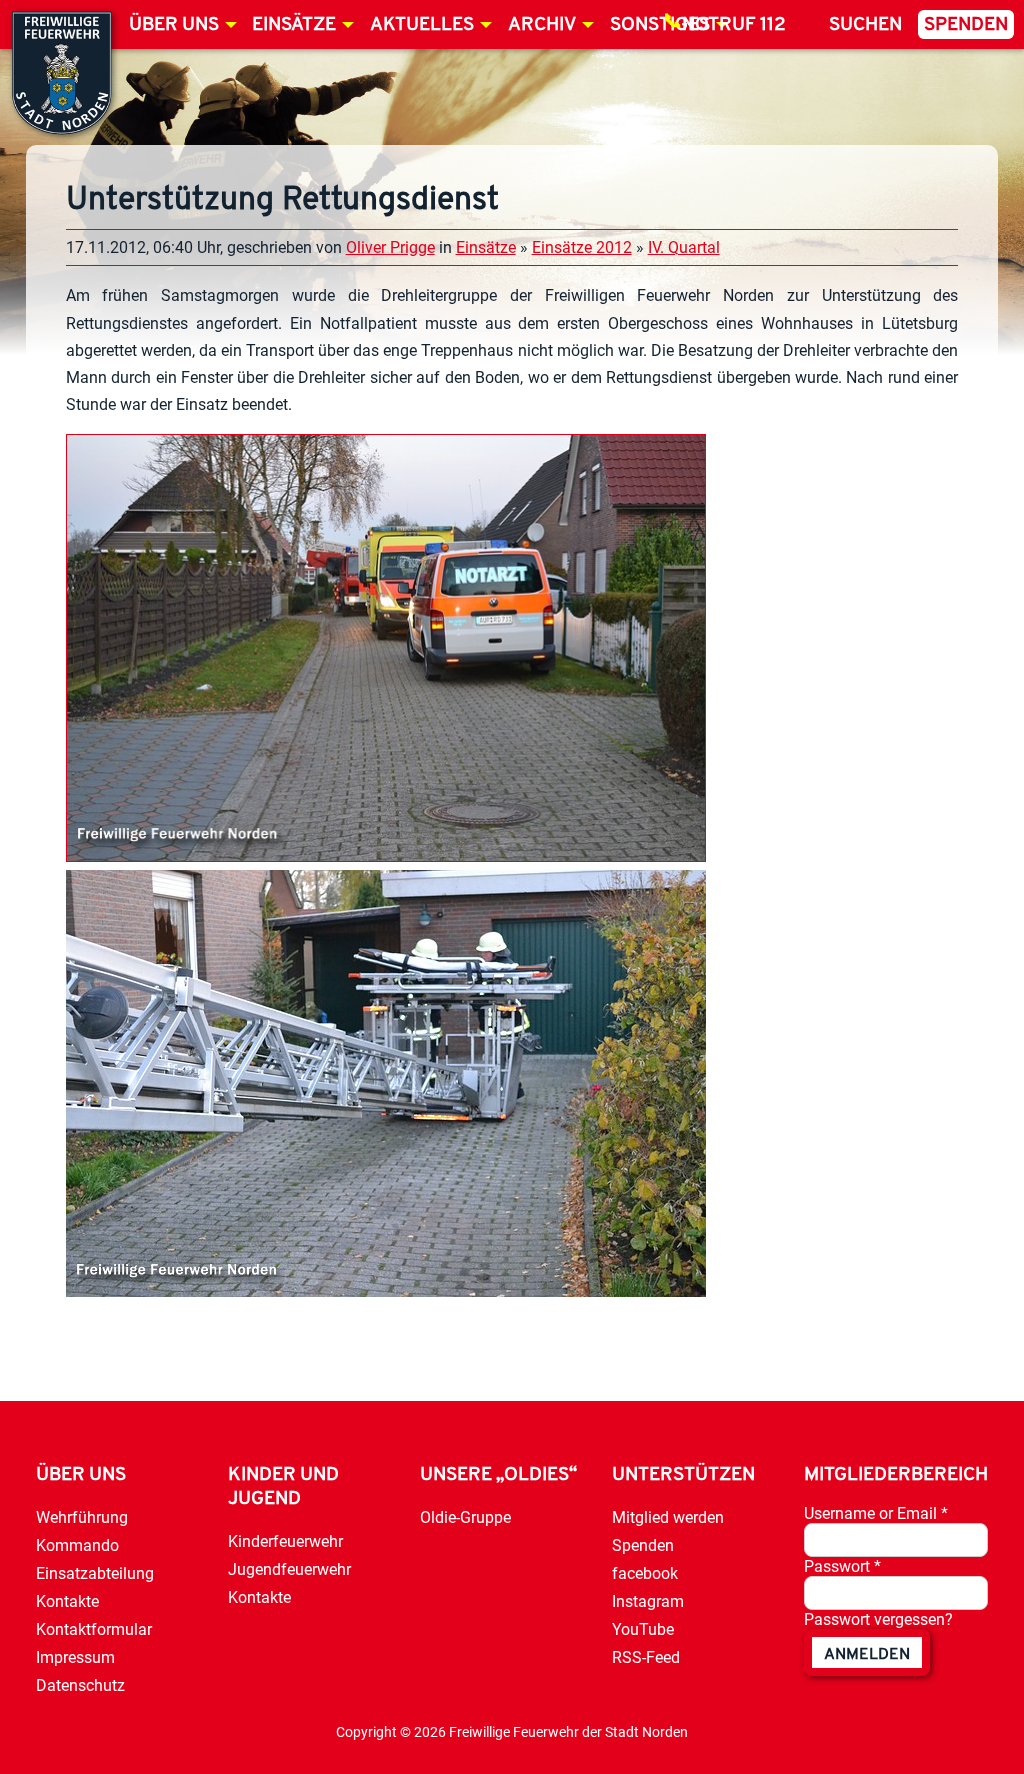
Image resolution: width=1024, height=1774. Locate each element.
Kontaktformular (94, 1629)
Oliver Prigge (390, 247)
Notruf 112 (734, 25)
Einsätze (294, 25)
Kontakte (67, 1601)
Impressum (75, 1657)
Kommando (77, 1545)
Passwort (842, 1566)
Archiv (542, 25)
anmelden (867, 1655)
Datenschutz (80, 1685)
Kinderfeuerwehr (285, 1541)
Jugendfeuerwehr (289, 1569)
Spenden (966, 25)
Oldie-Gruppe (465, 1517)
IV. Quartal (684, 247)
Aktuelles (422, 25)
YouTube (643, 1629)
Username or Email (876, 1513)
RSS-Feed (646, 1657)
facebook (645, 1573)
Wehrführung (82, 1517)
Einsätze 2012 (582, 247)
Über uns (174, 25)
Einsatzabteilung (95, 1573)
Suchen (865, 25)
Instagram (648, 1601)
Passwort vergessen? (878, 1619)
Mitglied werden (668, 1517)
